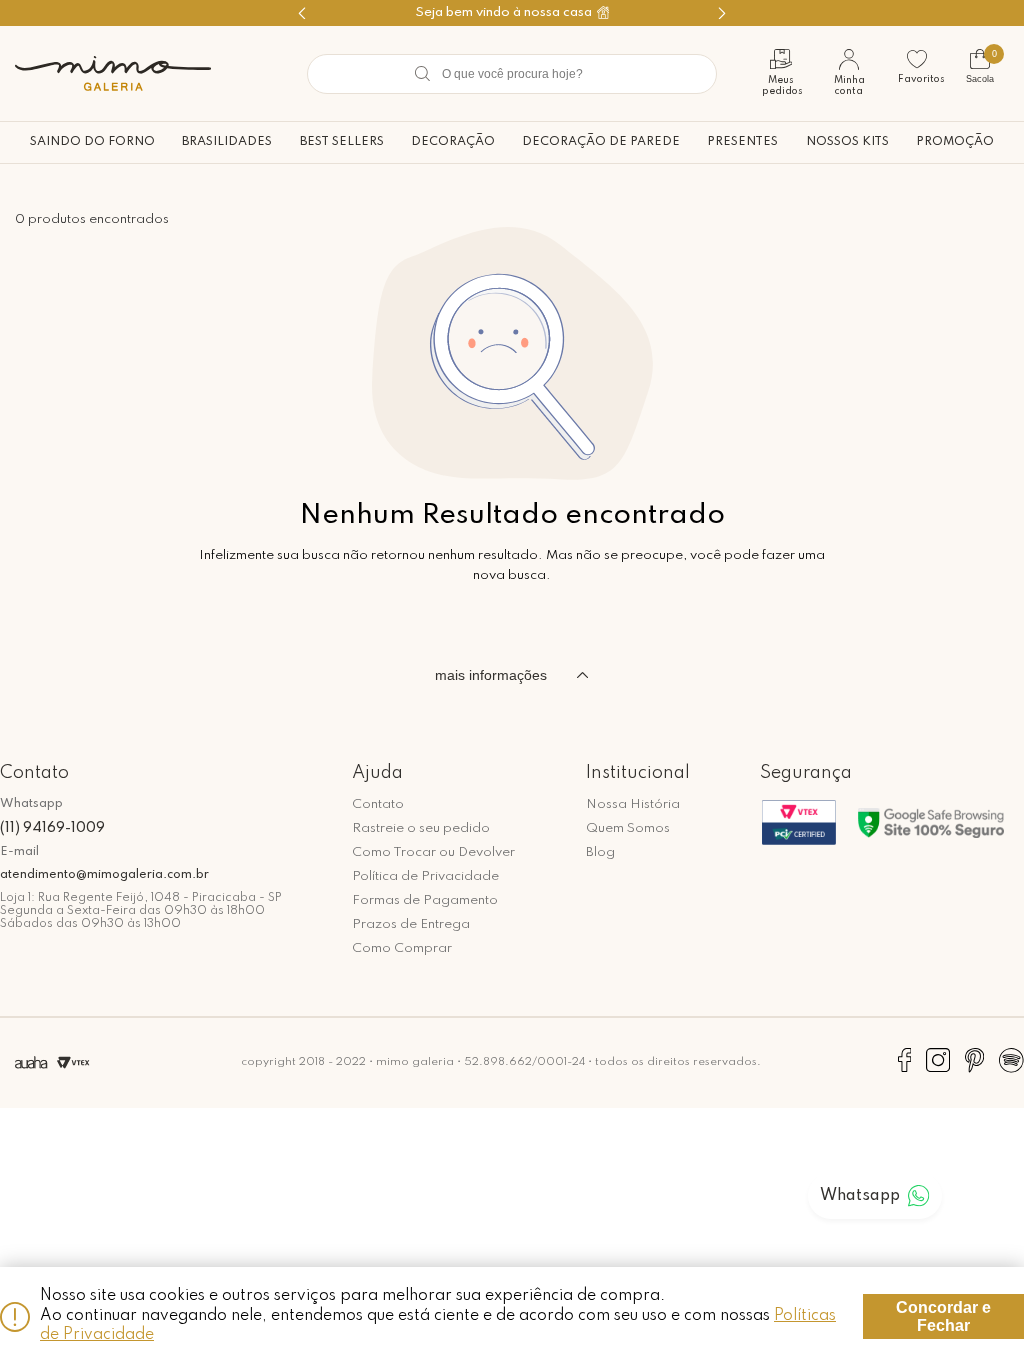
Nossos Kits (847, 142)
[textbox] (512, 74)
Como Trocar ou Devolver (433, 852)
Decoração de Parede (601, 142)
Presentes (742, 142)
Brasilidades (227, 142)
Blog (600, 852)
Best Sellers (342, 142)
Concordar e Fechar (943, 1316)
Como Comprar (402, 948)
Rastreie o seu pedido (421, 828)
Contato (378, 804)
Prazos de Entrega (411, 924)
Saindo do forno (92, 142)
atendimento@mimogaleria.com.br (104, 875)
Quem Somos (628, 828)
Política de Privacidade (425, 876)
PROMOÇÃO (955, 142)
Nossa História (633, 804)
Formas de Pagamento (425, 900)
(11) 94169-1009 (52, 828)
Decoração (453, 142)
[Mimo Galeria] (113, 73)
